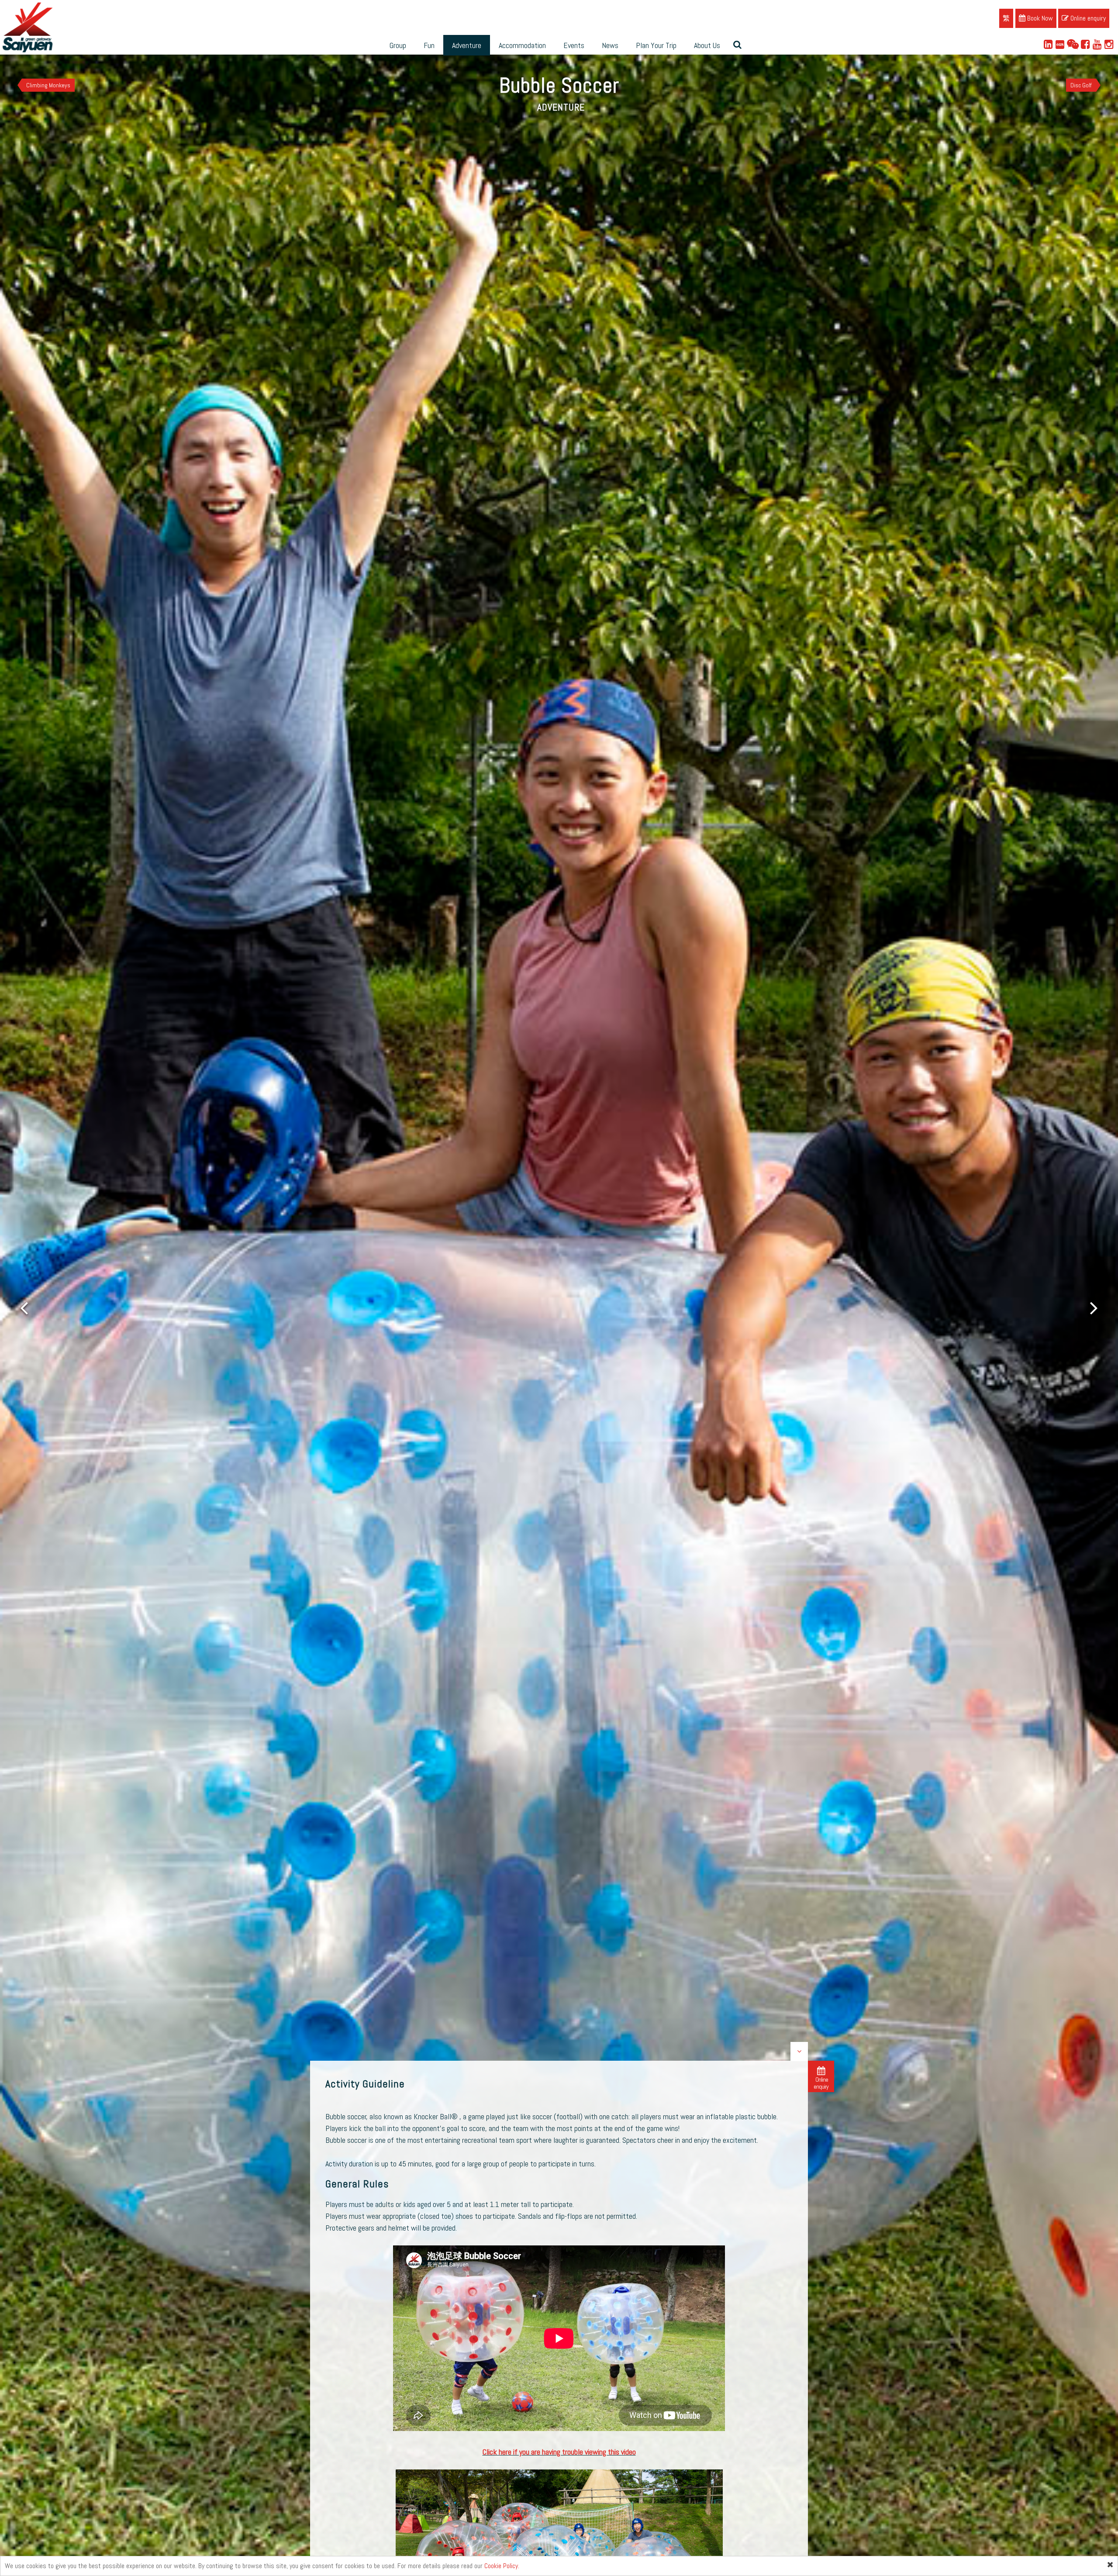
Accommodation (522, 45)
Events (574, 45)
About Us (707, 45)
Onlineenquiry (821, 2083)
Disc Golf (1081, 85)
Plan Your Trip (656, 45)
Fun (429, 45)
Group (398, 45)
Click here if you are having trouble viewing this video (559, 2452)
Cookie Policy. (502, 2566)
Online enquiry (1087, 18)
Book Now (1039, 18)
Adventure (467, 45)
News (610, 45)
